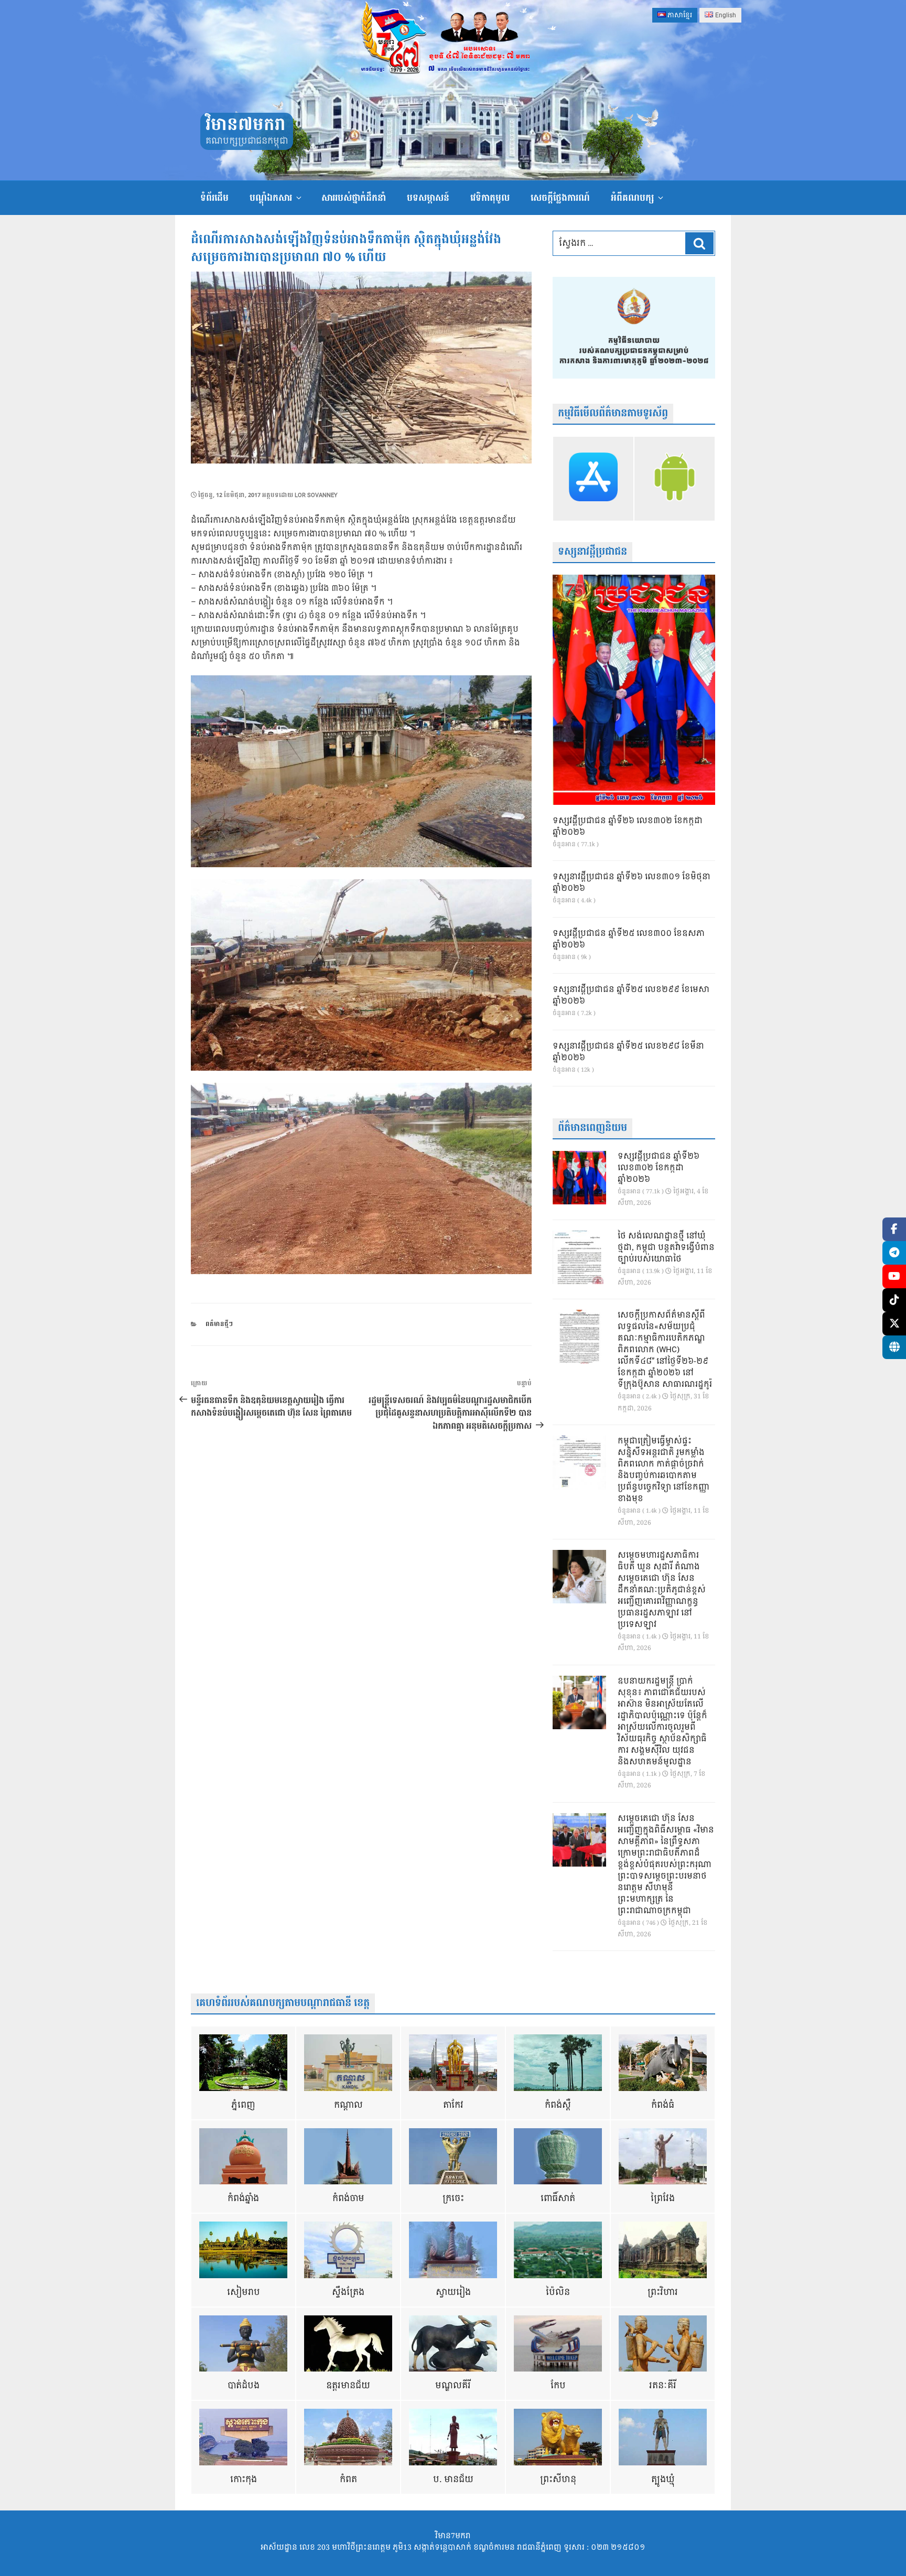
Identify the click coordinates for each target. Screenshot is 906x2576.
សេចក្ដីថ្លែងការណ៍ (560, 198)
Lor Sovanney (316, 495)
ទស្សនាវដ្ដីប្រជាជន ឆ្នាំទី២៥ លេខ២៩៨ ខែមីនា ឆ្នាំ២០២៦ (628, 1052)
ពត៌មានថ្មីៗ (219, 1324)
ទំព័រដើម (214, 198)
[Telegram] (894, 1253)
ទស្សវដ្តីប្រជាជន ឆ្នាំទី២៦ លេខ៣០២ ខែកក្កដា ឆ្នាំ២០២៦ (628, 827)
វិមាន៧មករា (245, 125)
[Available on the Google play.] (675, 479)
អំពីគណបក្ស (632, 198)
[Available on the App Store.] (593, 479)
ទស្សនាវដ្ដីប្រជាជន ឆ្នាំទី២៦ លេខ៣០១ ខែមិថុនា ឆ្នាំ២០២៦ (632, 883)
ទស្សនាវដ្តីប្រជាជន (592, 552)
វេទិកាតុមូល (490, 198)
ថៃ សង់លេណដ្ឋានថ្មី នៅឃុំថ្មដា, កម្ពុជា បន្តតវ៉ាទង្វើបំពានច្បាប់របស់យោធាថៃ (666, 1248)
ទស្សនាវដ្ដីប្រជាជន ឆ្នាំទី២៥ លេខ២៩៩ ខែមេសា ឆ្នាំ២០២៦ (631, 996)
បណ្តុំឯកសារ (271, 198)
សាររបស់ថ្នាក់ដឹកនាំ (354, 198)
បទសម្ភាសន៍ (428, 198)
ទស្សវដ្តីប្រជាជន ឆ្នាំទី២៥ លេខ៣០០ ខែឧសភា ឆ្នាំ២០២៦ (629, 940)
